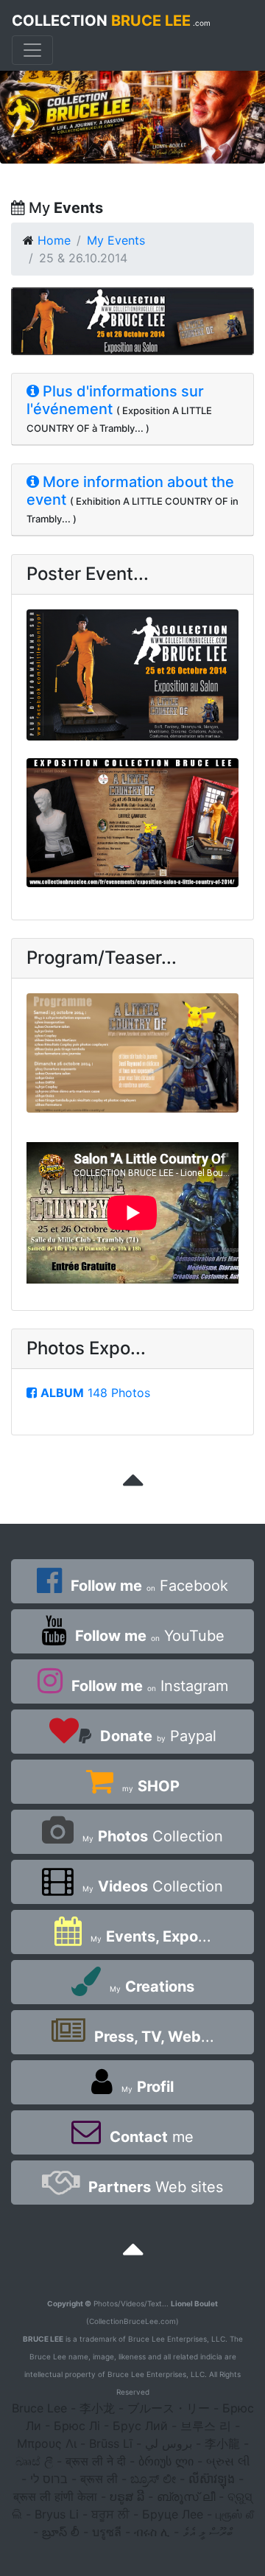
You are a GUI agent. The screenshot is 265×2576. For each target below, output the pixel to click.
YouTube (150, 1636)
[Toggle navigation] (32, 50)
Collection (153, 1836)
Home (54, 240)
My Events (116, 240)
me (152, 2137)
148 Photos (95, 1393)
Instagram (150, 1686)
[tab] (132, 409)
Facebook (149, 1586)
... (151, 1936)
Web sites (156, 2187)
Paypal (158, 1736)
